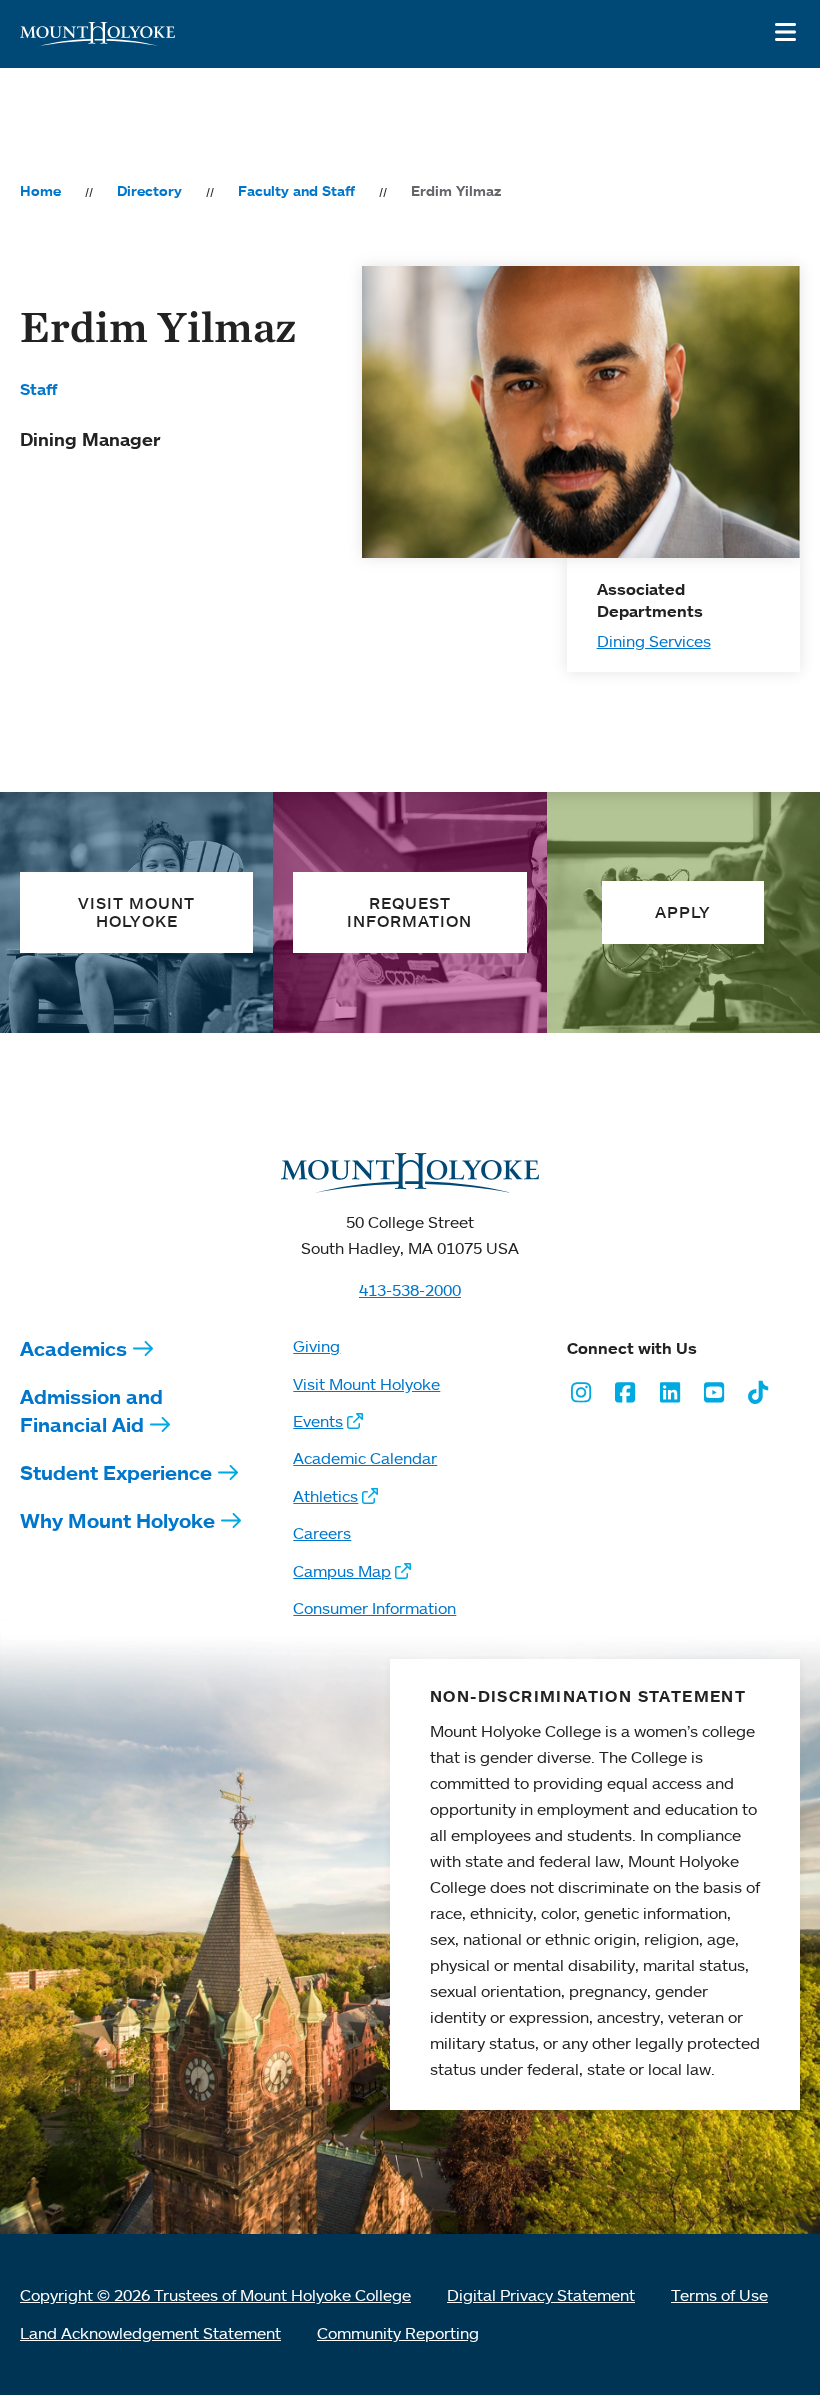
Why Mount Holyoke (117, 1520)
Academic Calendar (365, 1458)
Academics (73, 1348)
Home (40, 191)
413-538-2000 (410, 1290)
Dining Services (654, 641)
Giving (316, 1346)
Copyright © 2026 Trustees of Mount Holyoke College (215, 2295)
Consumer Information (374, 1608)
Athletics (325, 1496)
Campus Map (342, 1571)
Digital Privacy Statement (541, 2295)
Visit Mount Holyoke (366, 1384)
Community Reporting (398, 2333)
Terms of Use (719, 2295)
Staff (38, 389)
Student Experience (116, 1472)
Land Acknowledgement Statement (150, 2333)
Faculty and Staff (296, 191)
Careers (322, 1533)
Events (318, 1421)
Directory (149, 191)
